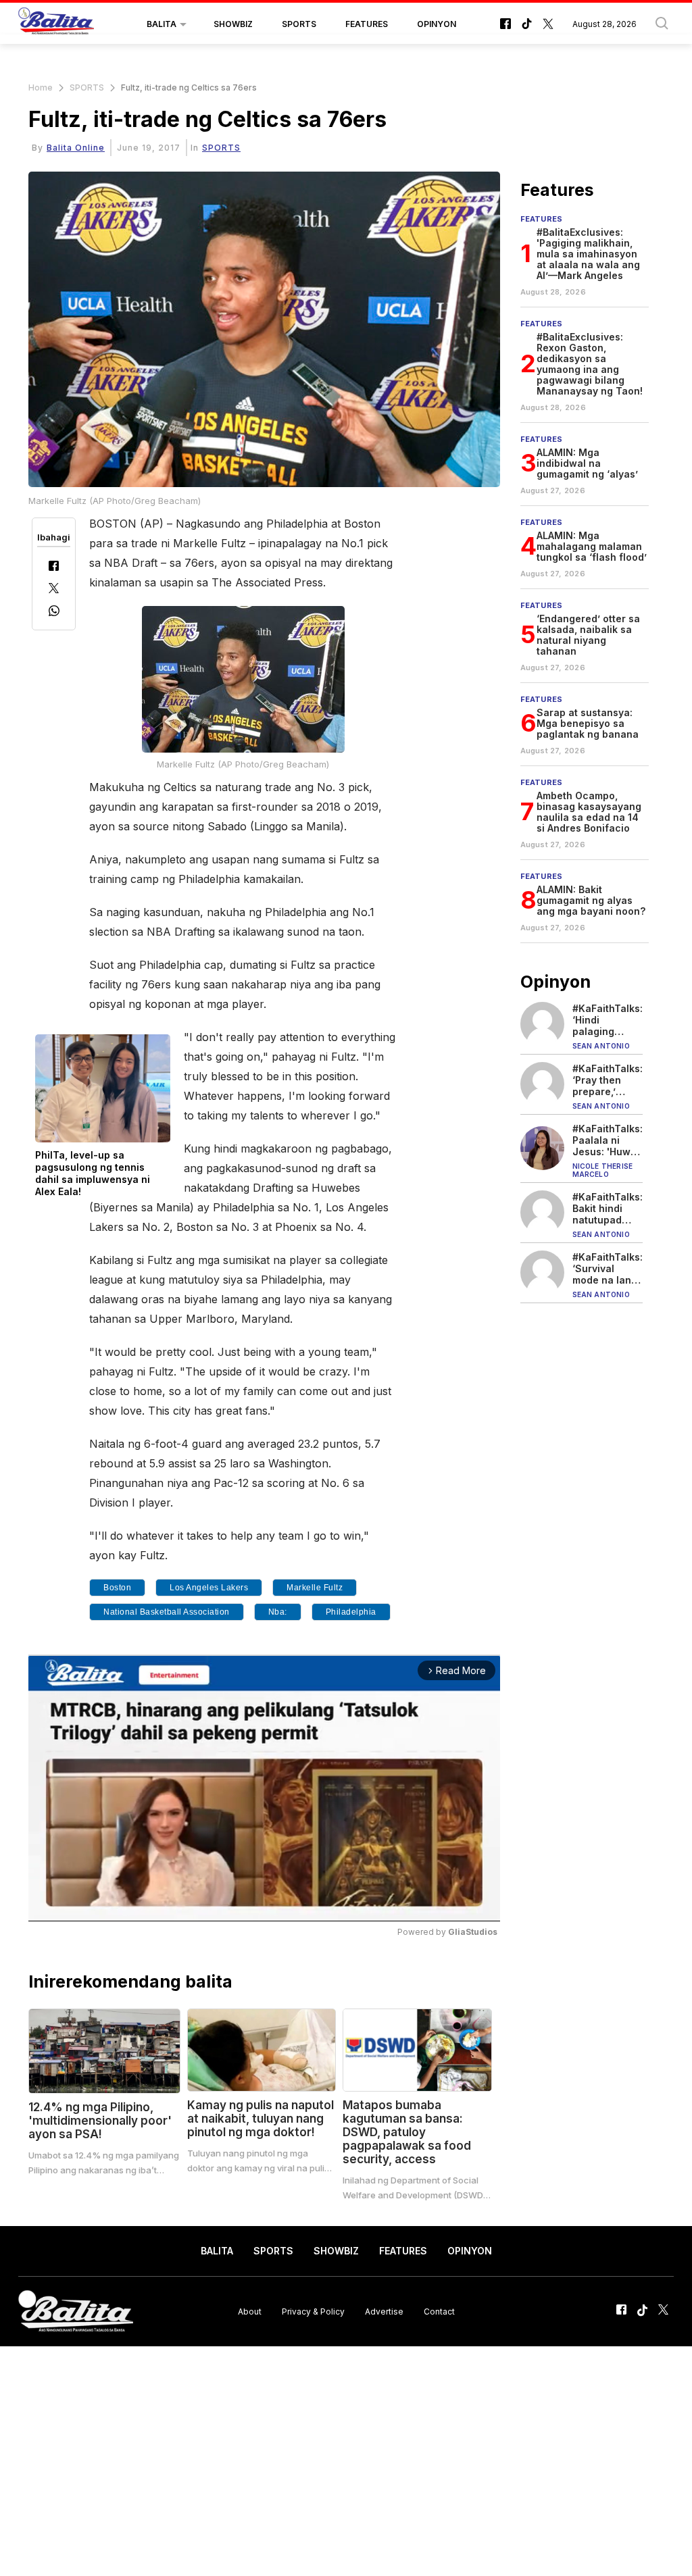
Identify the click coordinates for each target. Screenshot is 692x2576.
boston (117, 1588)
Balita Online (76, 148)
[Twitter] (54, 589)
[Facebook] (54, 567)
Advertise (384, 2312)
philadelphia (351, 1612)
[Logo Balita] (56, 24)
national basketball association (167, 1612)
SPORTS (299, 24)
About (250, 2312)
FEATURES (367, 24)
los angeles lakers (209, 1588)
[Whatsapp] (54, 612)
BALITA (162, 24)
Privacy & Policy (313, 2312)
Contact (439, 2312)
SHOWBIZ (233, 24)
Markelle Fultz (315, 1588)
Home (41, 87)
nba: (278, 1612)
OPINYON (437, 24)
